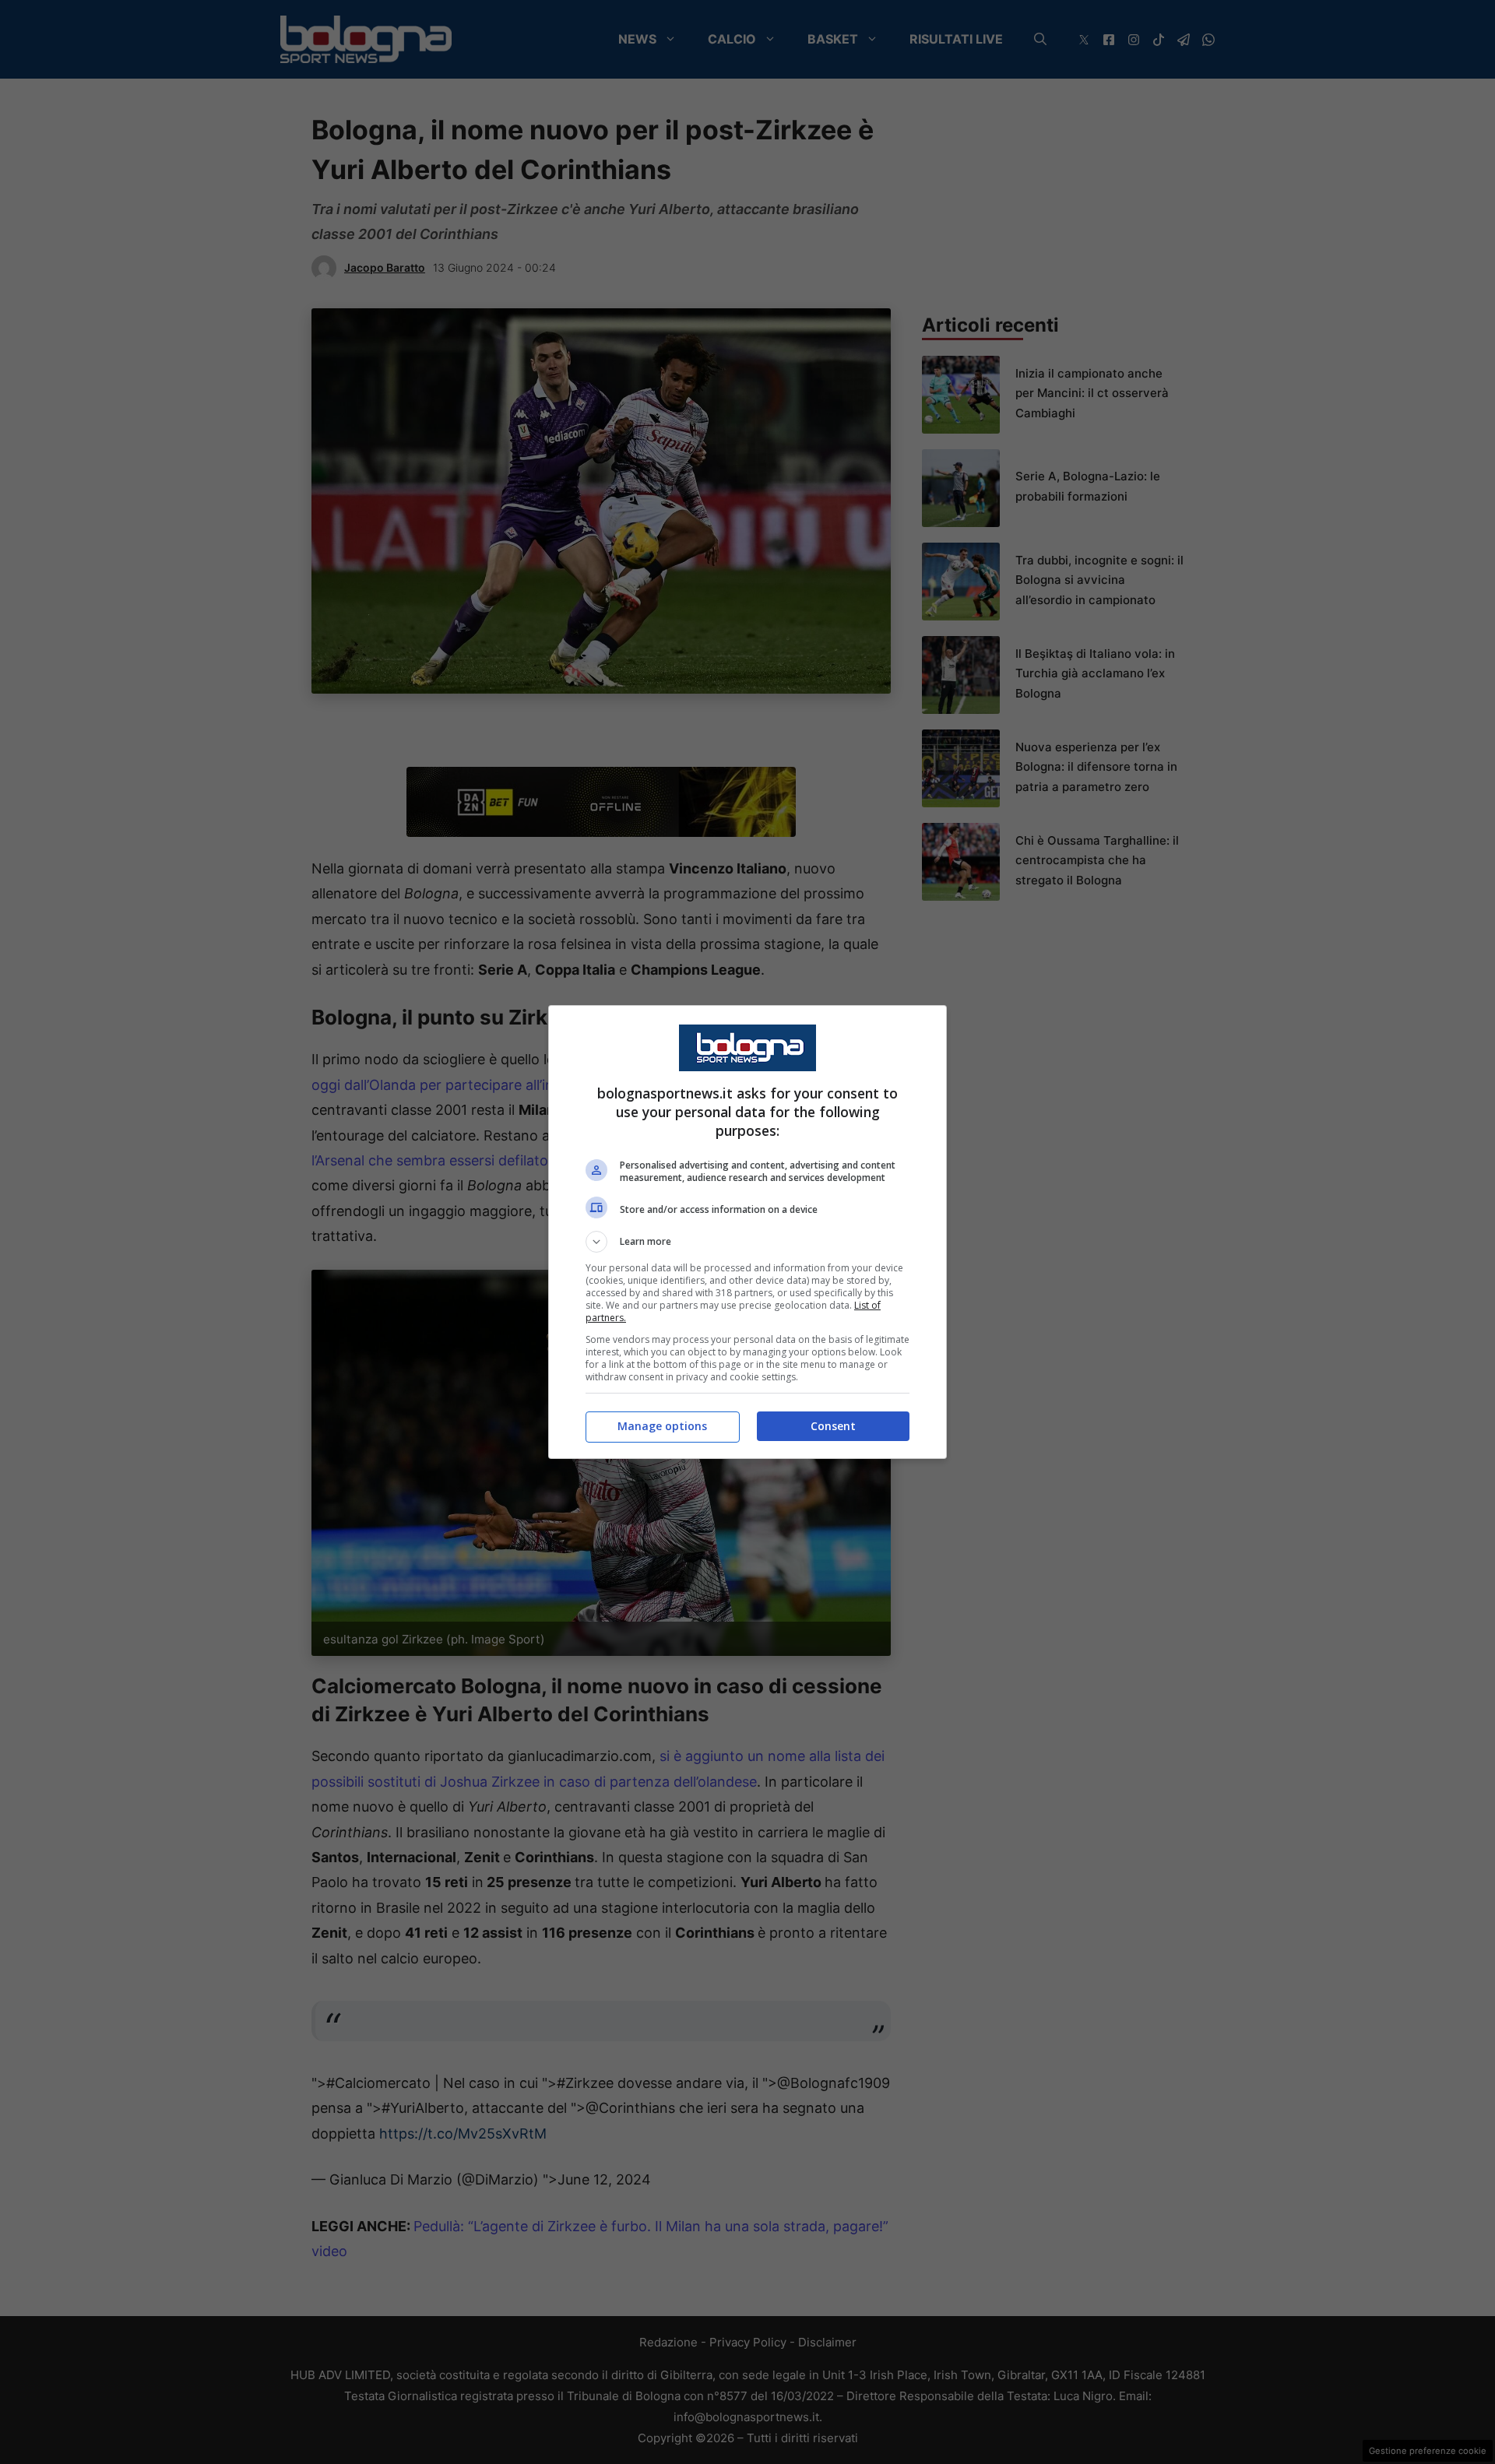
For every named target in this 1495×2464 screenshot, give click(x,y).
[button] (747, 1242)
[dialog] (747, 1232)
